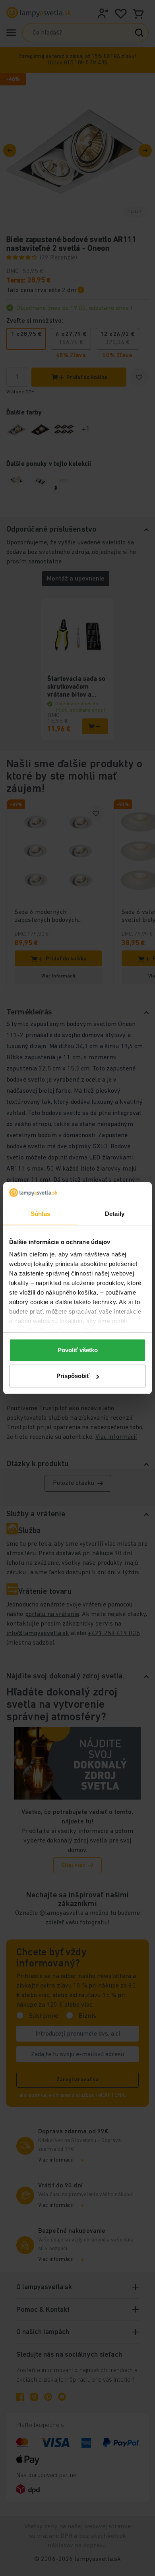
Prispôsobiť (73, 1376)
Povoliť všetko (78, 1350)
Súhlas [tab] (40, 1214)
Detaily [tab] (115, 1214)
